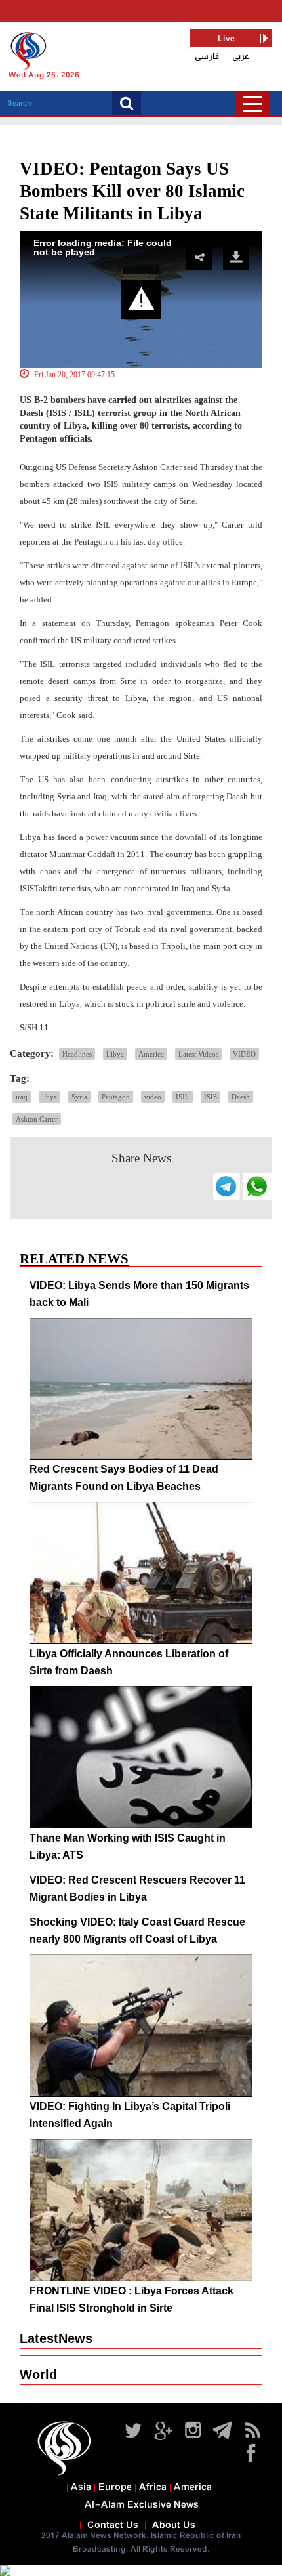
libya (50, 1097)
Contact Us (113, 2525)
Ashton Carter (37, 1119)
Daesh (241, 1097)
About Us (174, 2525)
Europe (115, 2487)
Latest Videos (198, 1054)
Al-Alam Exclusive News (142, 2505)
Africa (153, 2487)
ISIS (211, 1097)
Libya (115, 1054)
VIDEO (244, 1054)
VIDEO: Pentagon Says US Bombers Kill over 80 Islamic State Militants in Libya (132, 191)
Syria (79, 1097)
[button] (141, 299)
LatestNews (56, 2338)
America (151, 1054)
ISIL (183, 1097)
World (38, 2375)
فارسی (207, 57)
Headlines (77, 1054)
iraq (22, 1097)
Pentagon (116, 1097)
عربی (241, 57)
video (153, 1097)
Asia (81, 2487)
